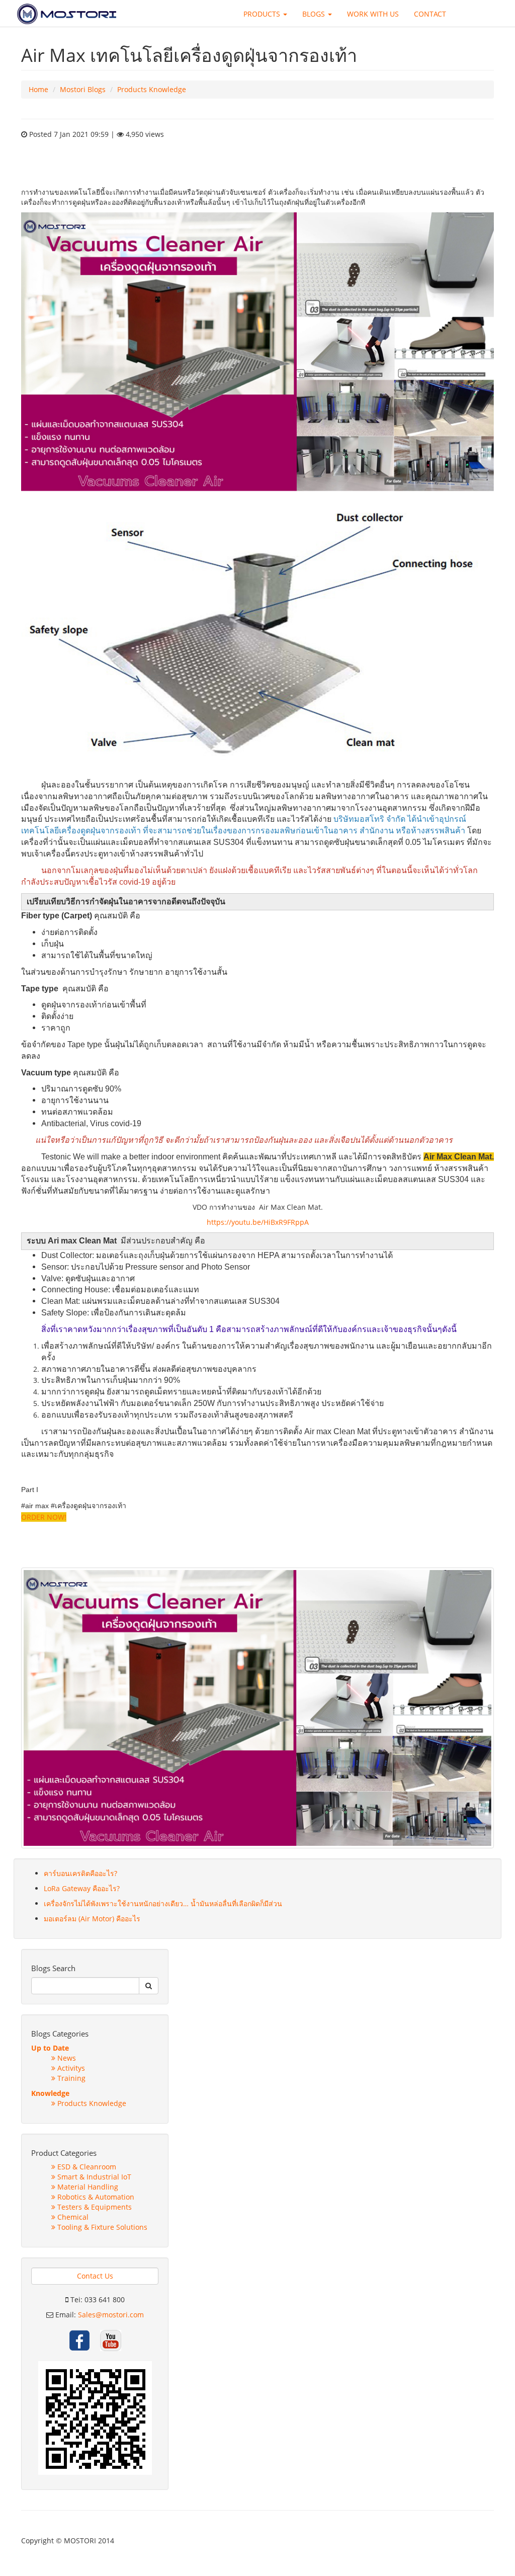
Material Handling (87, 2187)
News (66, 2058)
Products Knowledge (152, 89)
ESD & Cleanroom (86, 2167)
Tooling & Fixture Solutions (101, 2227)
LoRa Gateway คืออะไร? (82, 1888)
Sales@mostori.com (111, 2315)
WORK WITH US (373, 14)
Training (70, 2078)
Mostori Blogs (83, 89)
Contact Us (95, 2276)
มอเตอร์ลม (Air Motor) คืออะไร (92, 1919)
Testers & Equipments (94, 2207)
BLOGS (315, 14)
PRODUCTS (263, 14)
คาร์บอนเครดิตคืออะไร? (80, 1873)
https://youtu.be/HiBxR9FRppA (258, 1222)
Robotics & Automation (95, 2197)
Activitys (70, 2068)
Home (38, 89)
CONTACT (430, 14)
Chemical (72, 2217)
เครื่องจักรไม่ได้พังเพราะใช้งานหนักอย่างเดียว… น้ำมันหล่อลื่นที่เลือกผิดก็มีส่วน (163, 1903)
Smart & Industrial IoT (93, 2177)
